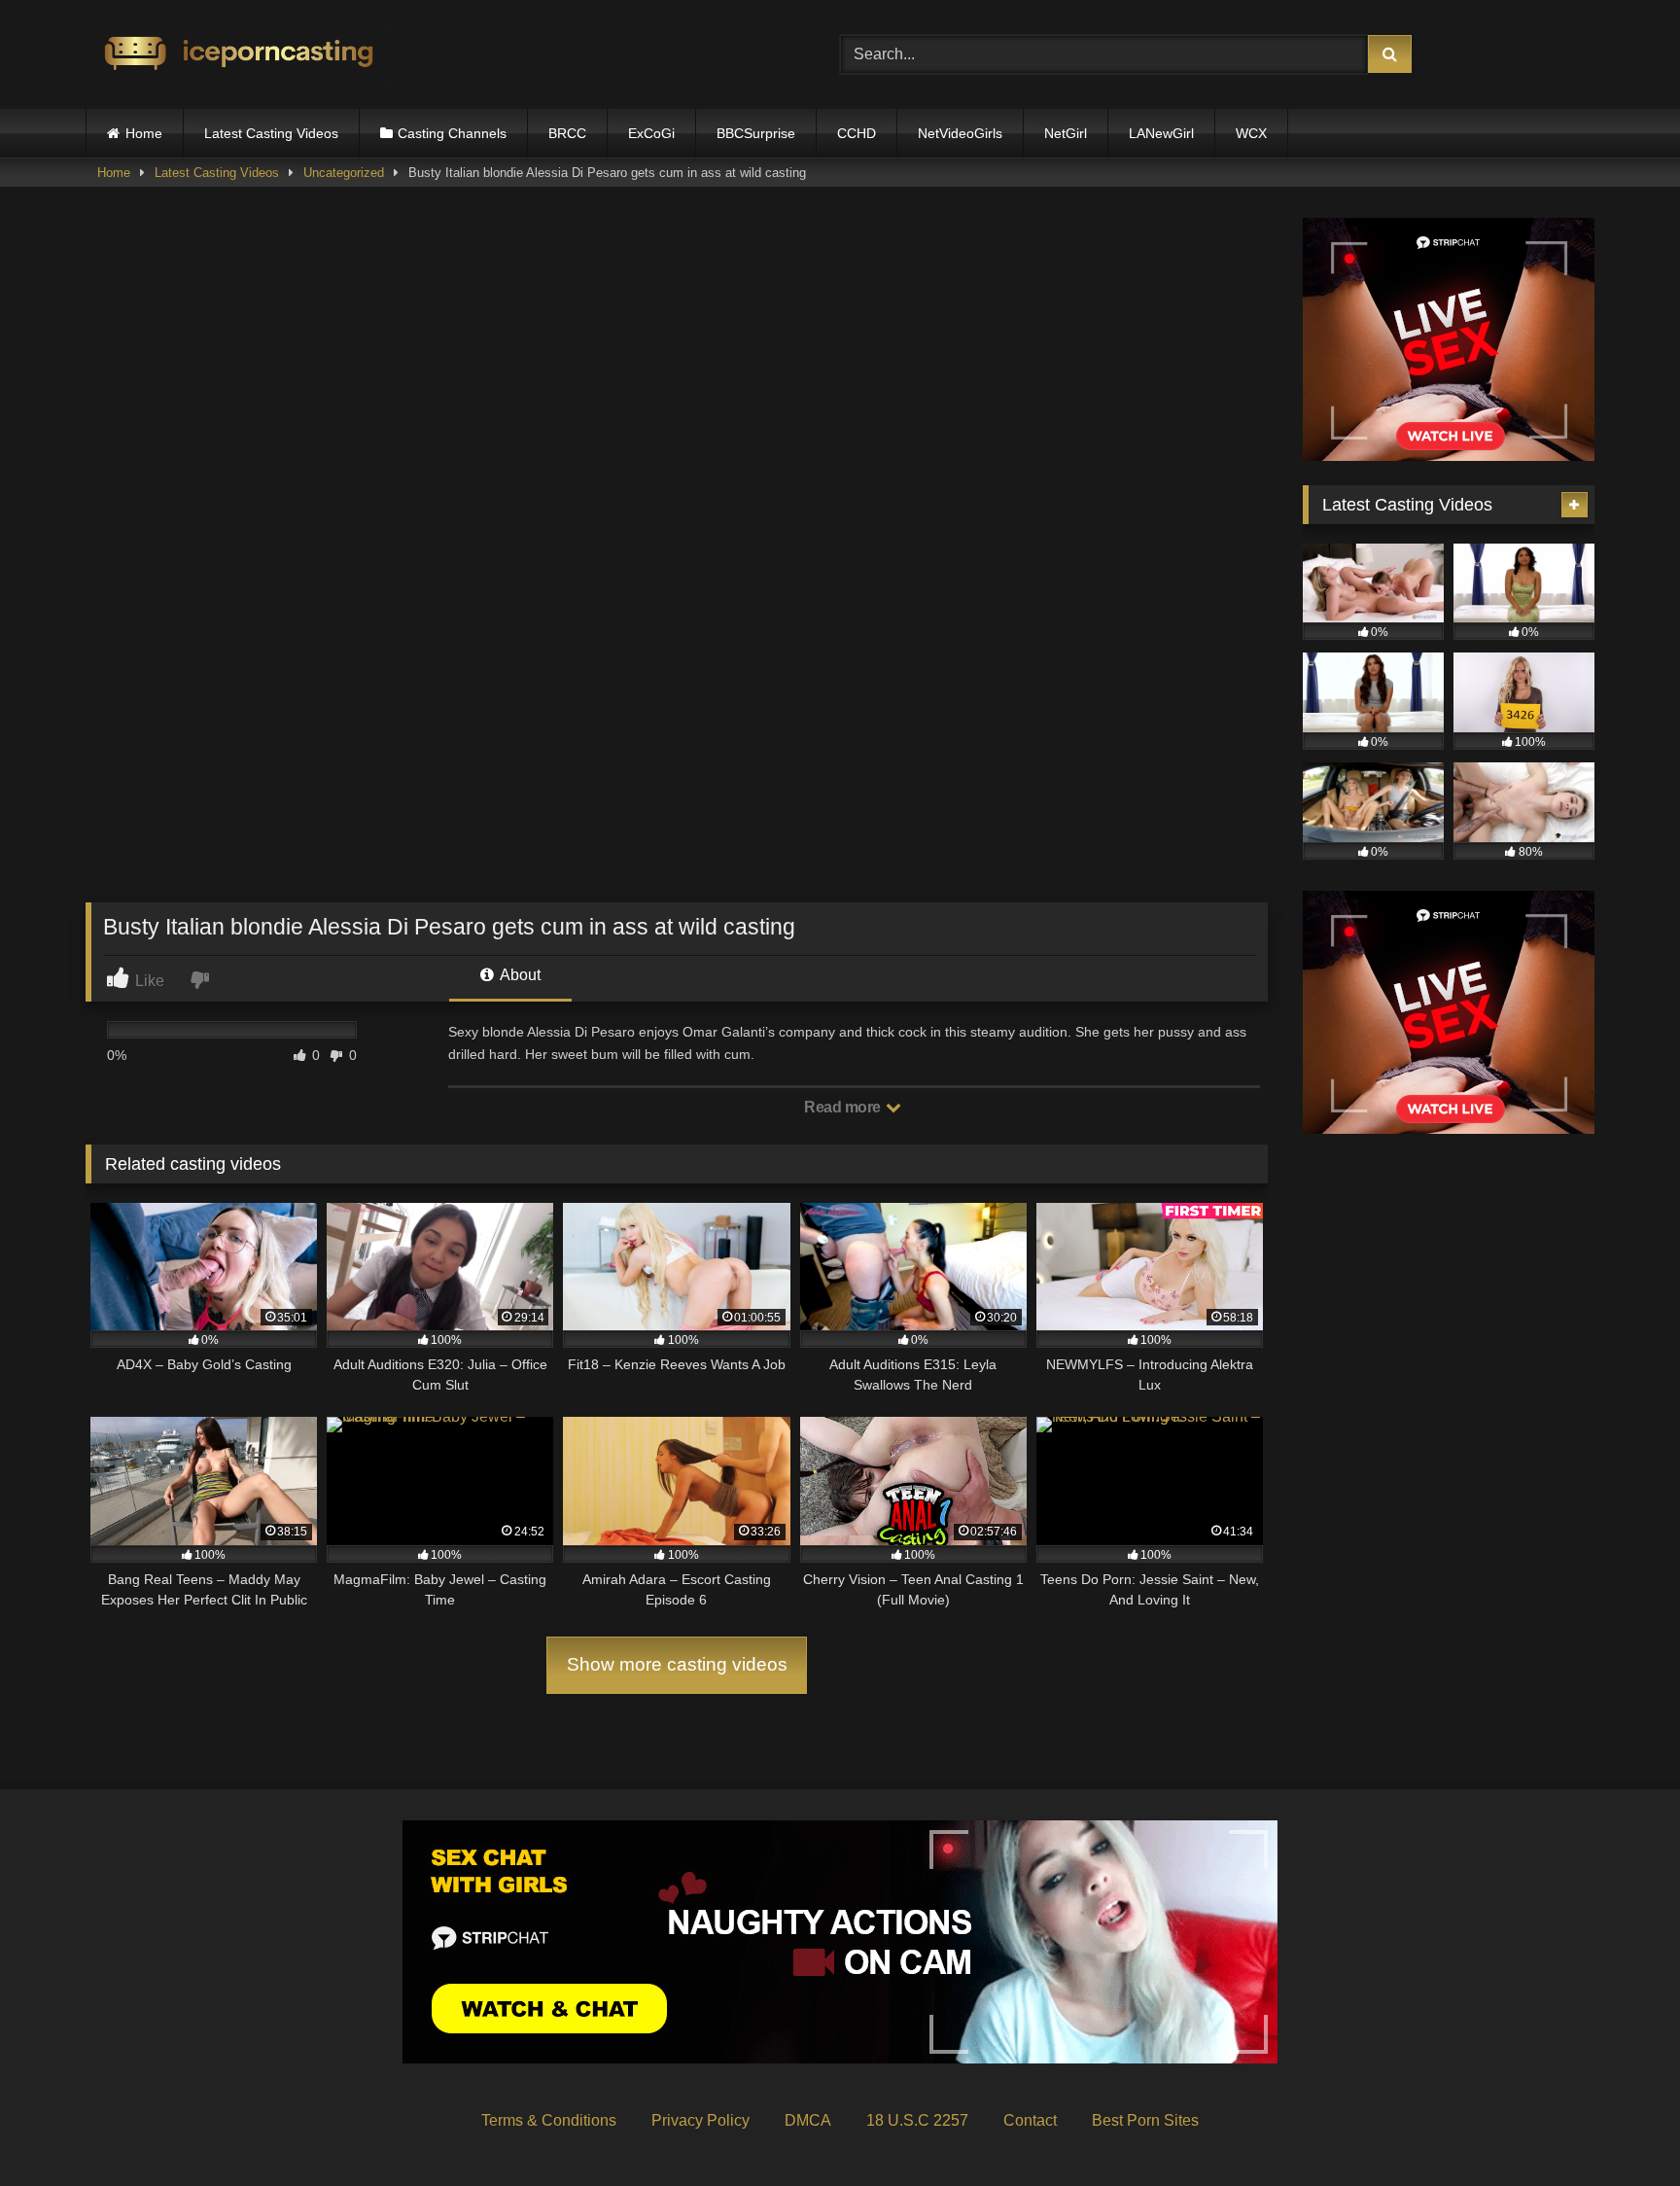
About (519, 975)
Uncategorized (344, 173)
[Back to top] (1620, 2128)
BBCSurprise (756, 133)
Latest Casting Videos (271, 133)
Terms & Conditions (549, 2120)
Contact (1030, 2120)
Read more (844, 1107)
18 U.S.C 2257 (917, 2120)
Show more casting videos (677, 1664)
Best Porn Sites (1145, 2120)
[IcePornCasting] (236, 55)
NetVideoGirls (960, 133)
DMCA (808, 2120)
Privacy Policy (700, 2120)
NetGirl (1066, 133)
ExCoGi (651, 133)
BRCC (567, 133)
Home (144, 133)
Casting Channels (452, 133)
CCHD (857, 133)
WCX (1251, 133)
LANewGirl (1161, 133)
